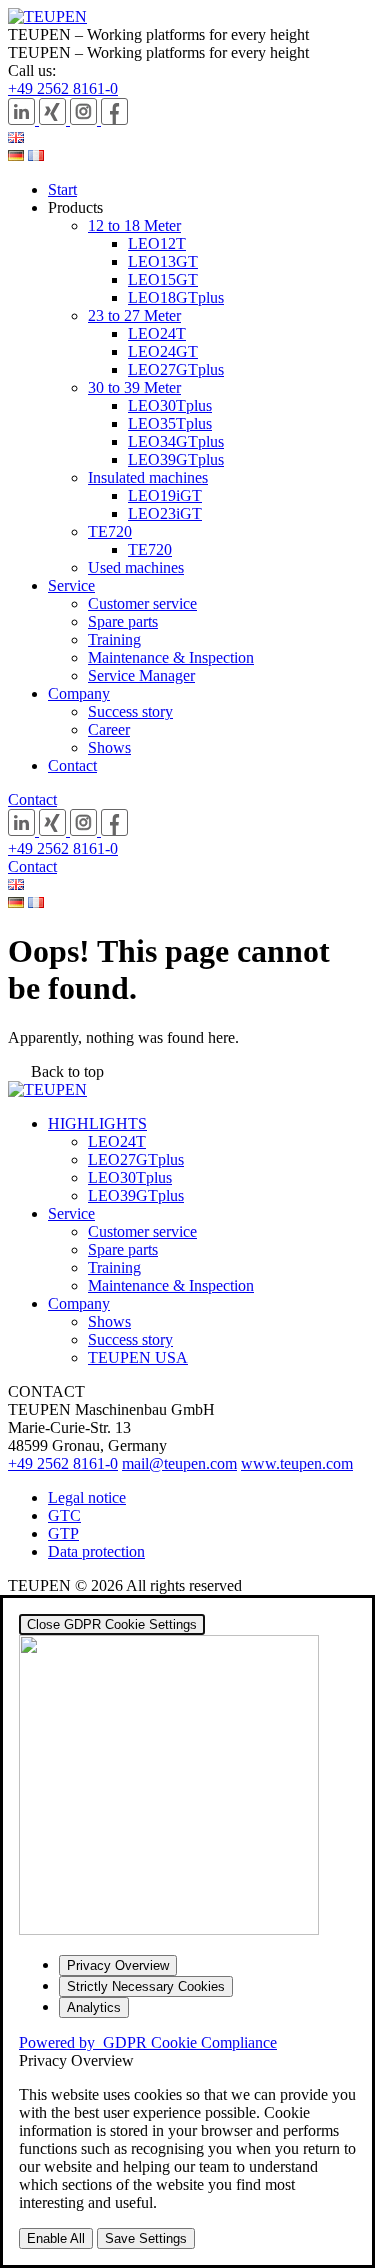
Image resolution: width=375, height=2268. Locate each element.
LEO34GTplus (176, 441)
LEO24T (157, 333)
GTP (63, 1533)
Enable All (56, 2238)
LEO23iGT (165, 513)
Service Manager (141, 675)
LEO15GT (163, 279)
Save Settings (146, 2238)
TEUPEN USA (138, 1357)
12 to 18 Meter (134, 225)
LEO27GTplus (176, 369)
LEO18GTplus (176, 297)
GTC (64, 1515)
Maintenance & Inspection (171, 657)
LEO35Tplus (170, 423)
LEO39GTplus (176, 459)
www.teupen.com (297, 1463)
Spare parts (123, 621)
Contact (72, 765)
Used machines (136, 567)
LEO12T (157, 243)
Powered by (148, 2042)
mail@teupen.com (179, 1463)
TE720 (110, 531)
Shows (109, 747)
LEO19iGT (165, 495)
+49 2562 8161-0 (63, 88)
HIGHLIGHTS (97, 1123)
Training (114, 639)
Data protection (96, 1551)
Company (79, 693)
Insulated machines (148, 477)
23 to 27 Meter (134, 315)
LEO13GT (163, 261)
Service (71, 585)
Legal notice (87, 1497)
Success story (130, 711)
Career (109, 729)
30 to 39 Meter (134, 387)
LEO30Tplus (170, 405)
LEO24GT (163, 351)
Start (62, 189)
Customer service (142, 603)
